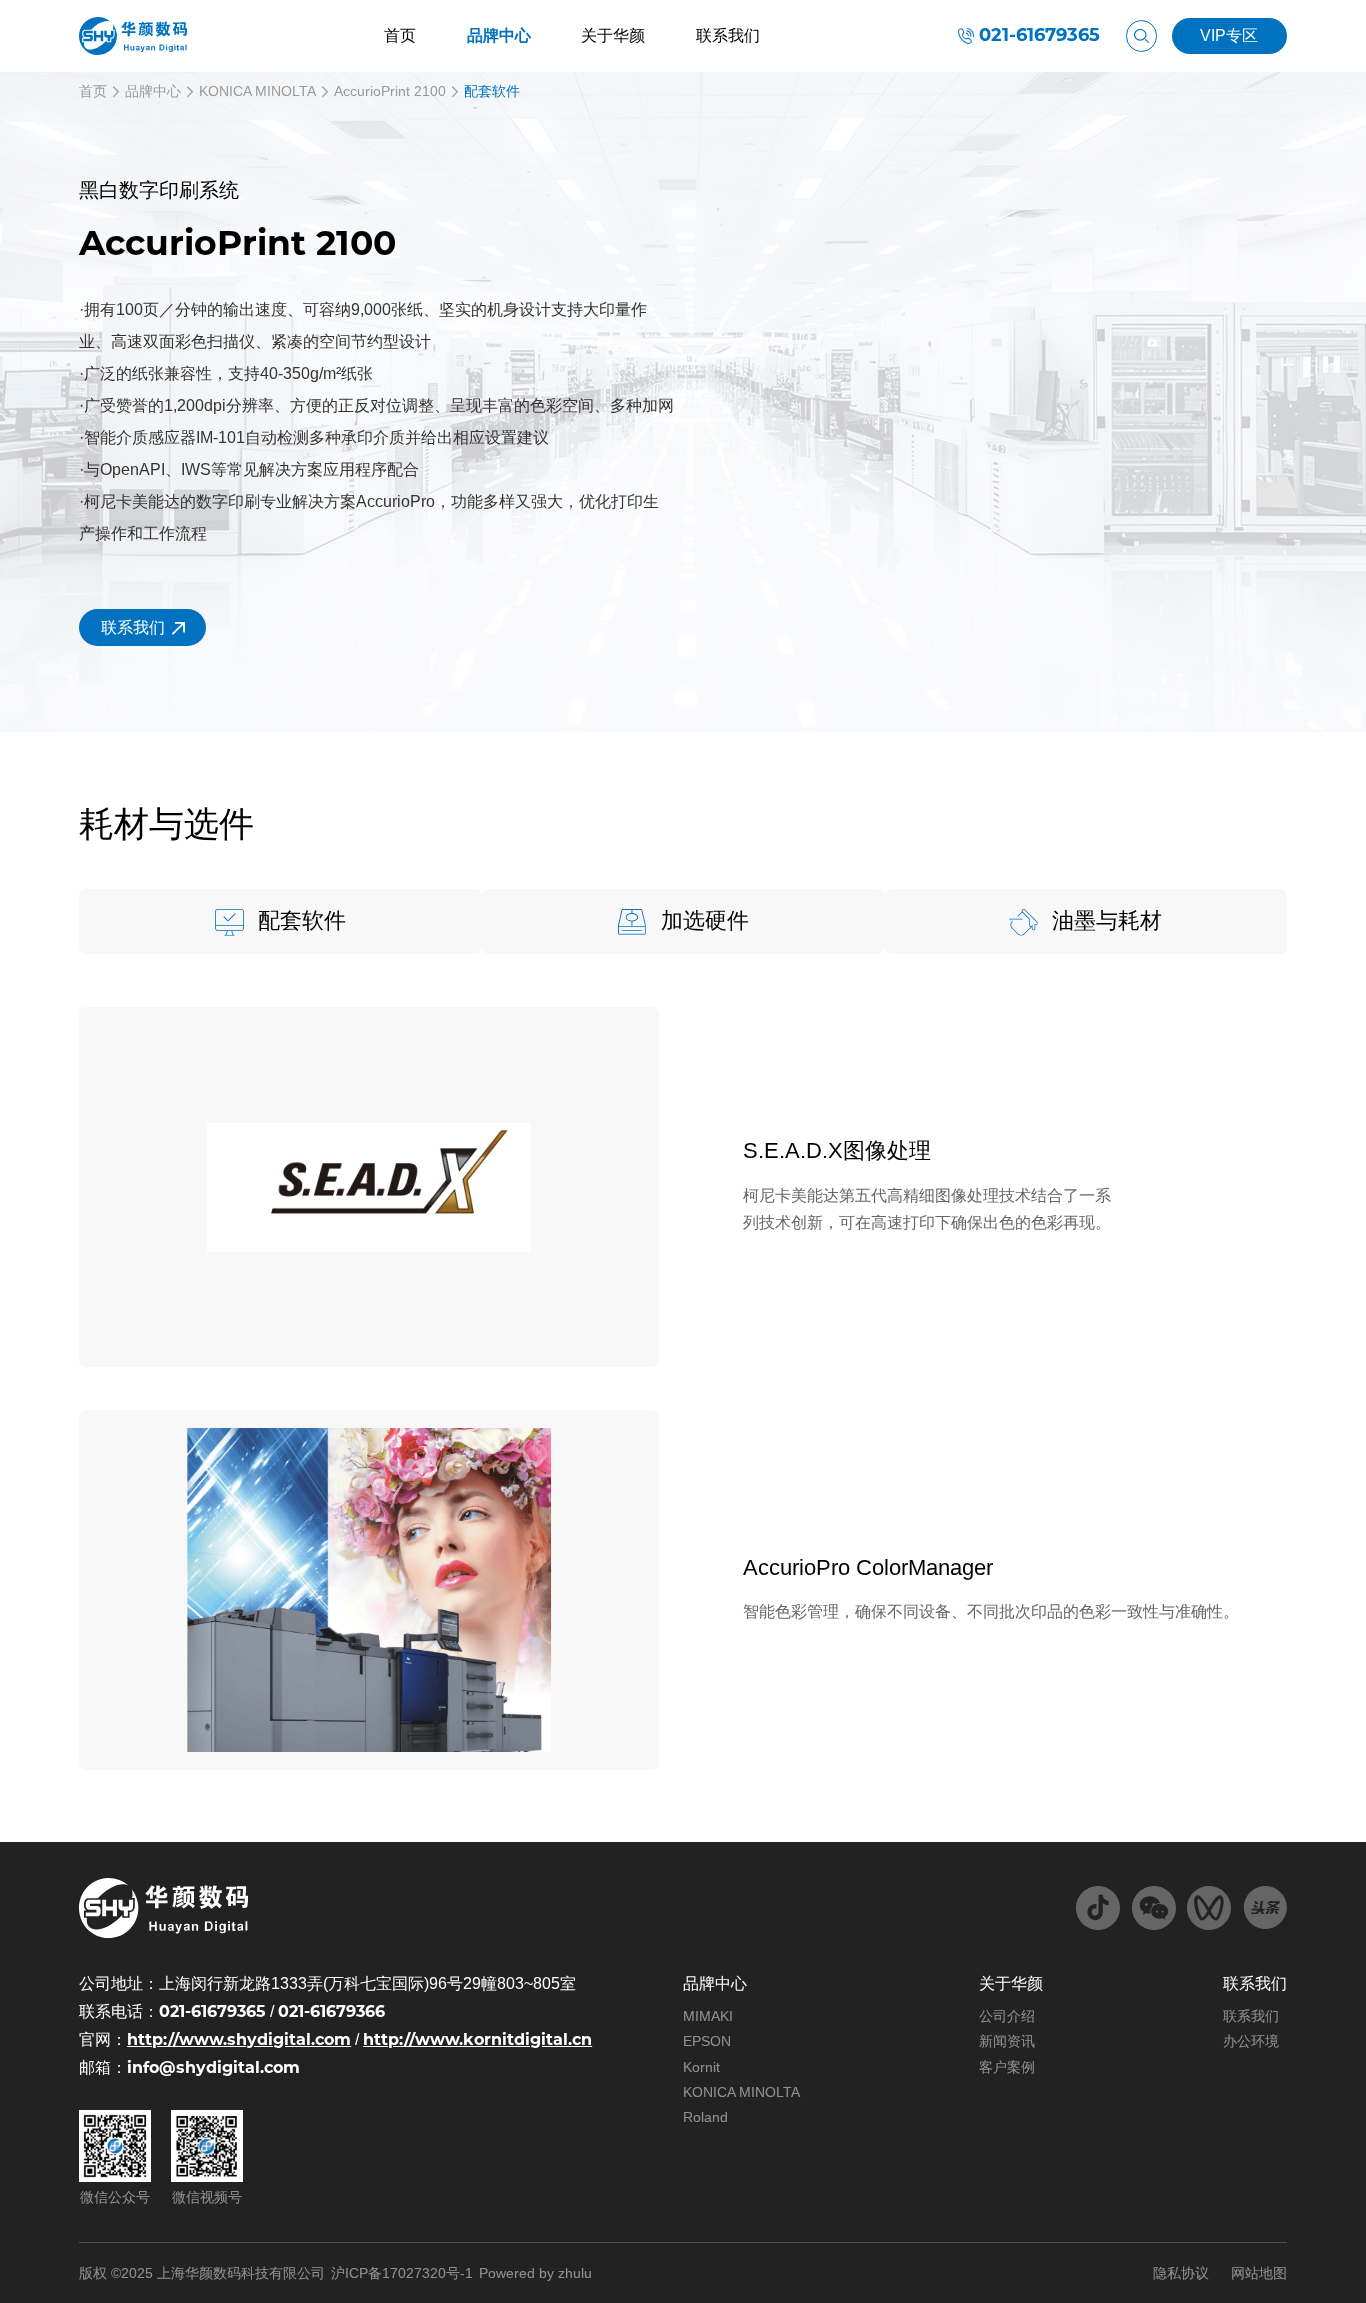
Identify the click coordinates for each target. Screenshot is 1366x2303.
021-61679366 (331, 2011)
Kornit (701, 2067)
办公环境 (1251, 2041)
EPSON (707, 2041)
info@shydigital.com (213, 2067)
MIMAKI (708, 2016)
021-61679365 (1039, 35)
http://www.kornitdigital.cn (477, 2039)
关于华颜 (613, 35)
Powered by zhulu (535, 2273)
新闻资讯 (1007, 2041)
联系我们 (728, 35)
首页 (400, 35)
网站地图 (1259, 2273)
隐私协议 (1181, 2273)
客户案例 (1007, 2067)
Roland (705, 2117)
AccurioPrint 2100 (390, 91)
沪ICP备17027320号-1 (402, 2273)
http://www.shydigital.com (239, 2039)
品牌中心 (499, 35)
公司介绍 (1007, 2016)
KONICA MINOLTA (257, 91)
